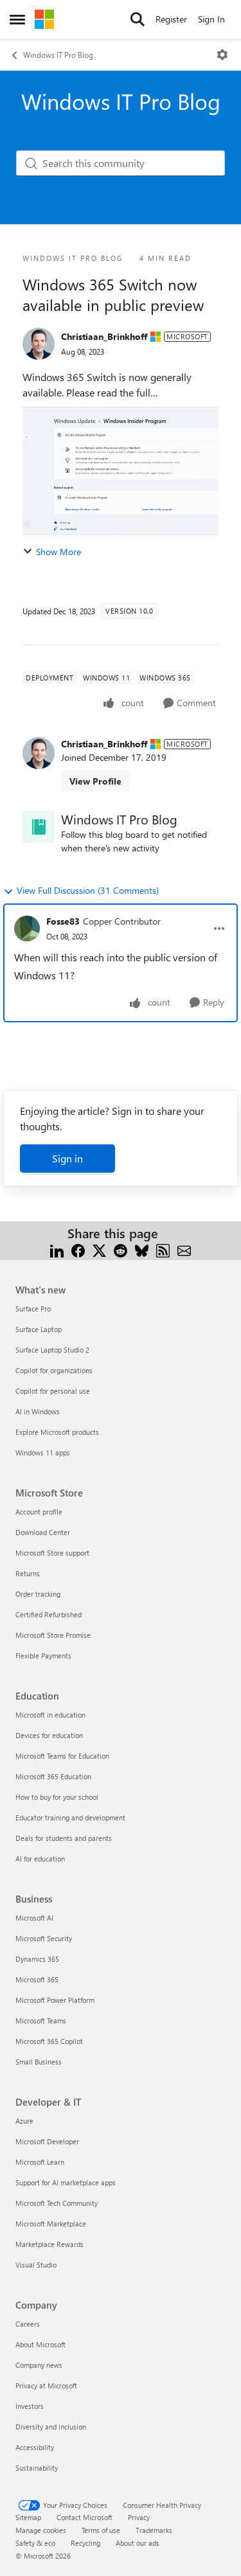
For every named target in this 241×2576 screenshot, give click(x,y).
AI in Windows (38, 1411)
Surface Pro (33, 1309)
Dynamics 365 (37, 1959)
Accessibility (35, 2447)
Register (171, 19)
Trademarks (154, 2530)
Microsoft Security (44, 1938)
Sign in (67, 1158)
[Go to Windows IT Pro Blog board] (39, 827)
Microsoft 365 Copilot (49, 2041)
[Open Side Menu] (17, 19)
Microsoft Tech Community (57, 2203)
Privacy (139, 2517)
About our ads (138, 2543)
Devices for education (49, 1735)
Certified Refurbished (49, 1614)
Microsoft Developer (47, 2141)
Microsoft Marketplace (51, 2224)
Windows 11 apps (43, 1452)
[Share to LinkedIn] (57, 1249)
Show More (58, 552)
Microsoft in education (50, 1715)
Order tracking (38, 1594)
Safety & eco (35, 2543)
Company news (39, 2365)
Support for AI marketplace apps (66, 2182)
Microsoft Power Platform (55, 2000)
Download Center (43, 1532)
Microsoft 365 (37, 1979)
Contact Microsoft (85, 2517)
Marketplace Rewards (49, 2244)
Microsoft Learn (40, 2162)
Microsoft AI (34, 1918)
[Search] (138, 19)
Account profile (39, 1512)
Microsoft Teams (41, 2021)
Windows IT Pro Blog (58, 55)
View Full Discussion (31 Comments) (88, 890)
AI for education (40, 1859)
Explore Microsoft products (57, 1432)
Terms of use (101, 2530)
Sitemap (28, 2517)
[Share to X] (99, 1249)
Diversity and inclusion (51, 2427)
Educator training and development (70, 1817)
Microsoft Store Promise (53, 1635)
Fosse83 (63, 921)
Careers (28, 2324)
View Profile (95, 781)
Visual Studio (36, 2265)
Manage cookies (41, 2530)
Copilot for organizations (54, 1370)
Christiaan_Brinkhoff (104, 336)
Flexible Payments (43, 1656)
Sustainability (37, 2468)
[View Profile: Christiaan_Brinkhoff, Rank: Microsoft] (39, 344)
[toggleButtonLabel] (222, 55)
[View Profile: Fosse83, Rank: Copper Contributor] (27, 928)
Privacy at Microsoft (46, 2385)
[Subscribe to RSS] (163, 1249)
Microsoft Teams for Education (62, 1756)
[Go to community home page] (44, 19)
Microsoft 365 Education (53, 1776)
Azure (24, 2121)
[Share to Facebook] (78, 1249)
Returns (28, 1573)
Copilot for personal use (53, 1391)
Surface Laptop (39, 1329)
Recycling (85, 2543)
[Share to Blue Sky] (142, 1249)
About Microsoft (40, 2344)
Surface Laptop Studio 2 (52, 1350)
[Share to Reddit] (121, 1249)
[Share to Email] (184, 1249)
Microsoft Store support (52, 1553)
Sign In (211, 19)
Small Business (39, 2062)
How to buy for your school (57, 1797)
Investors (30, 2406)
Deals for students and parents (64, 1838)
